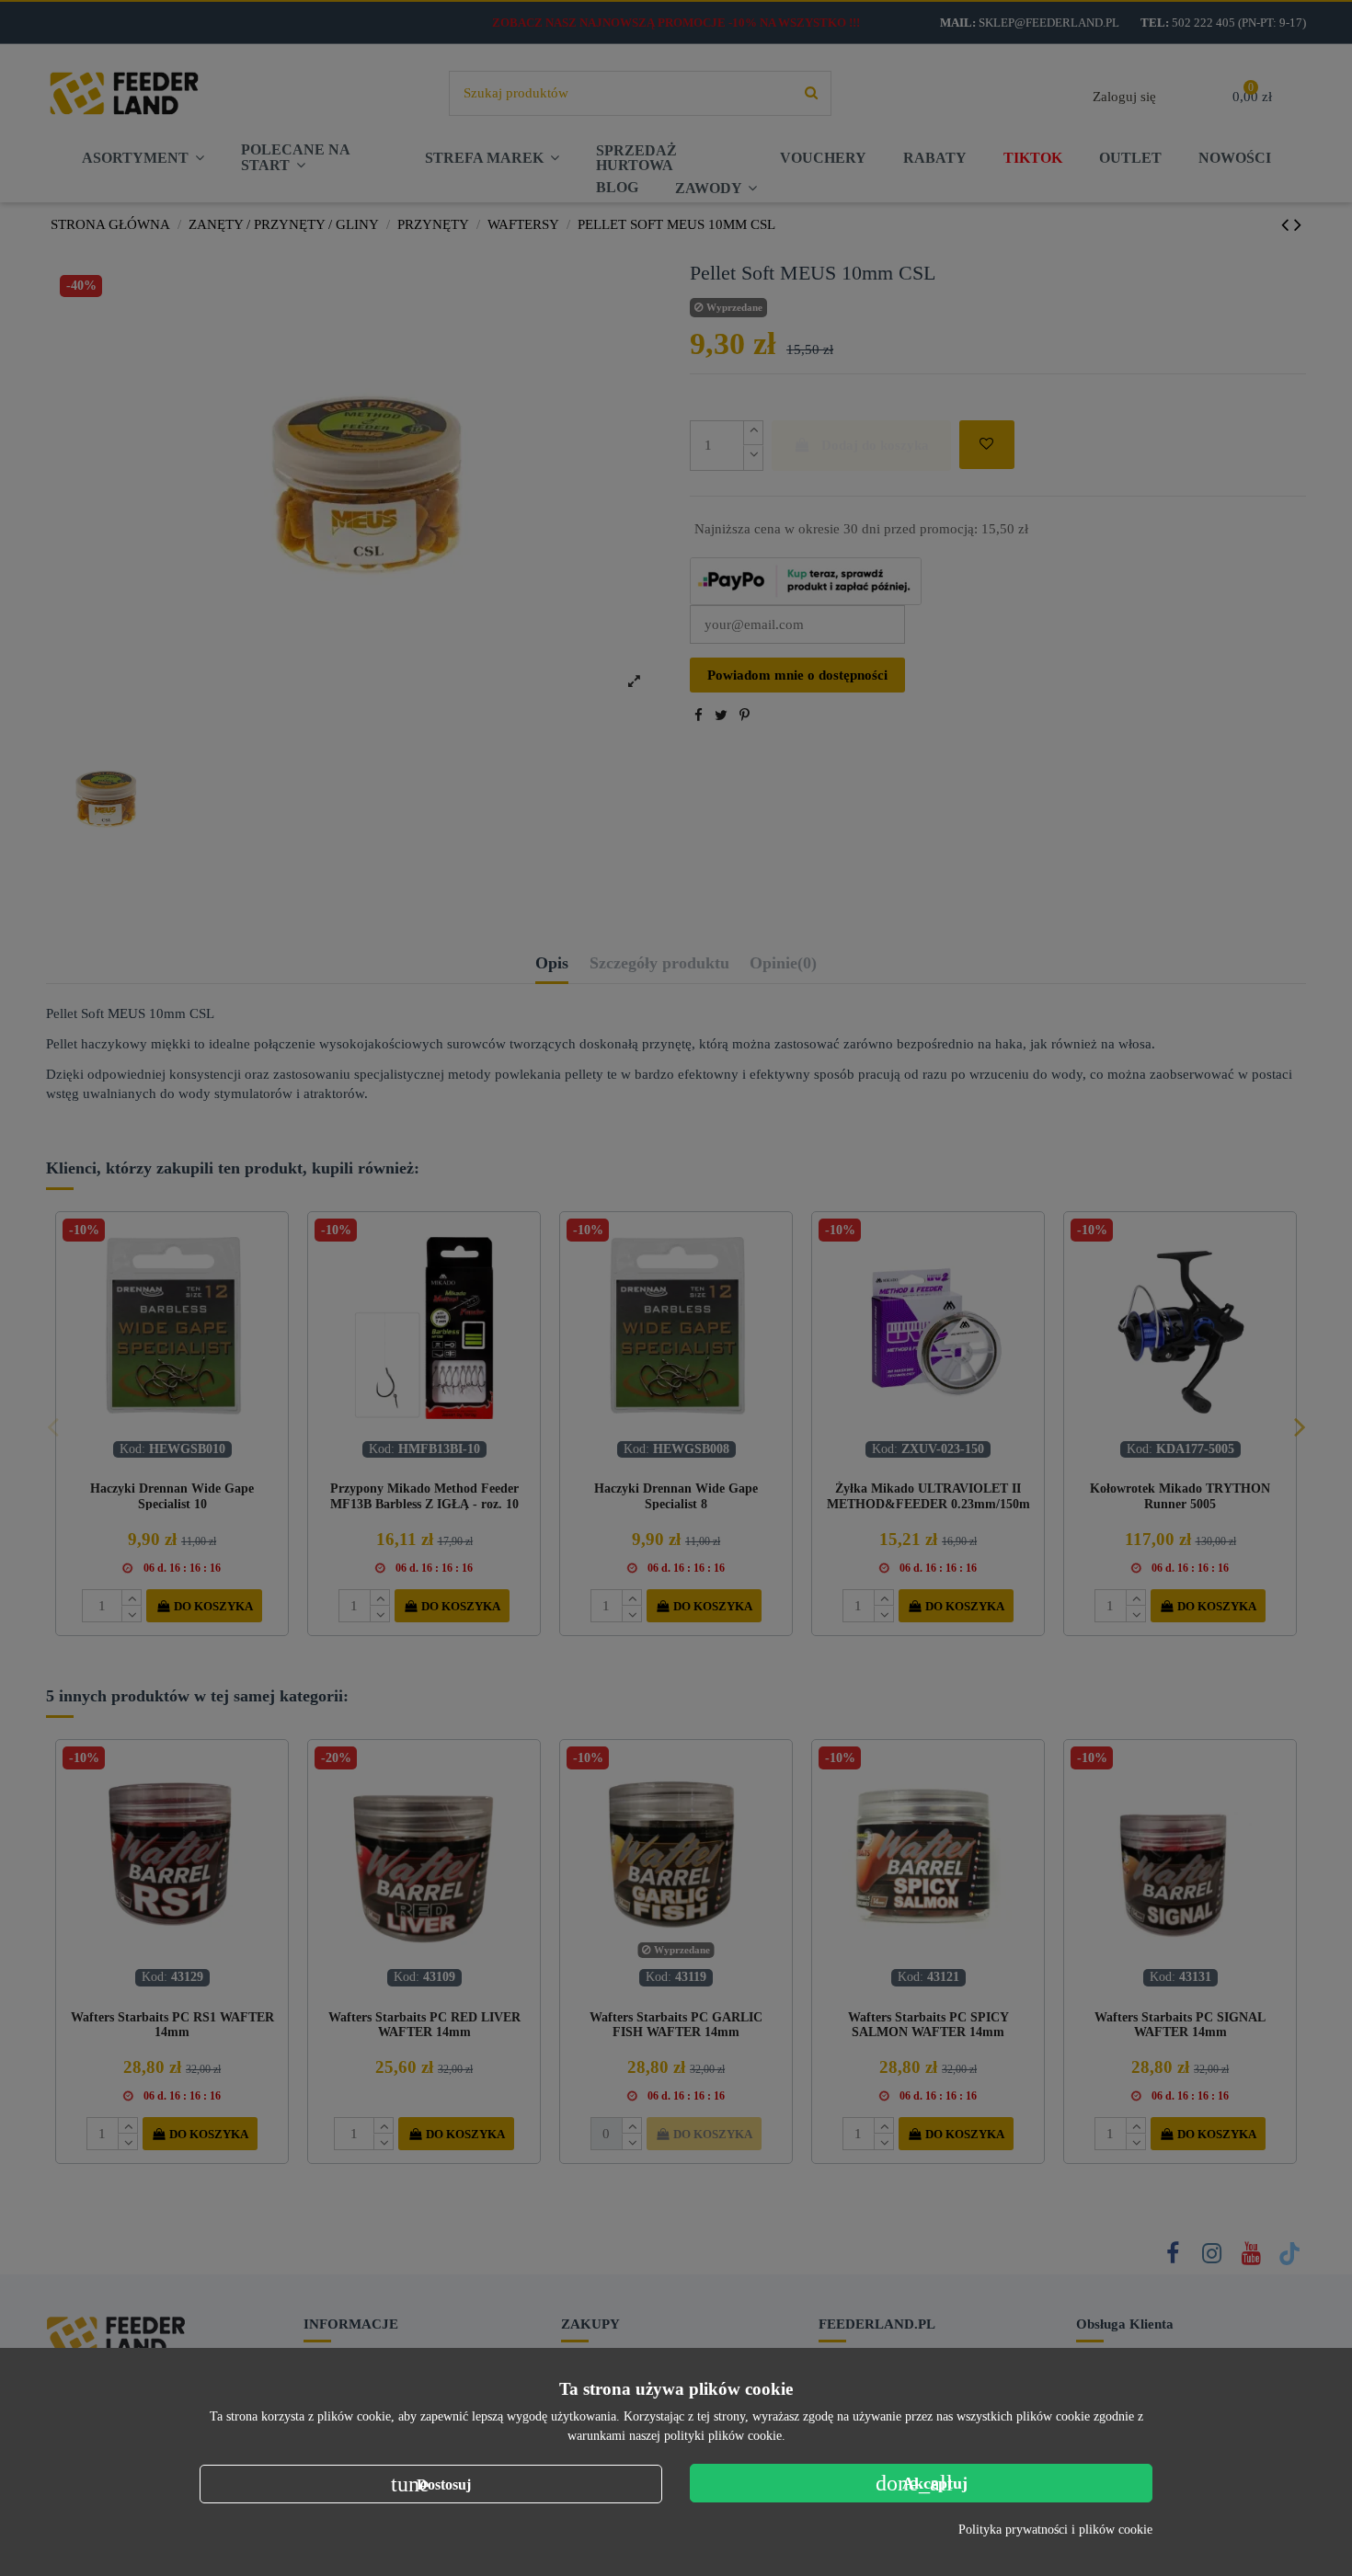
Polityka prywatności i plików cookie (1055, 2530)
